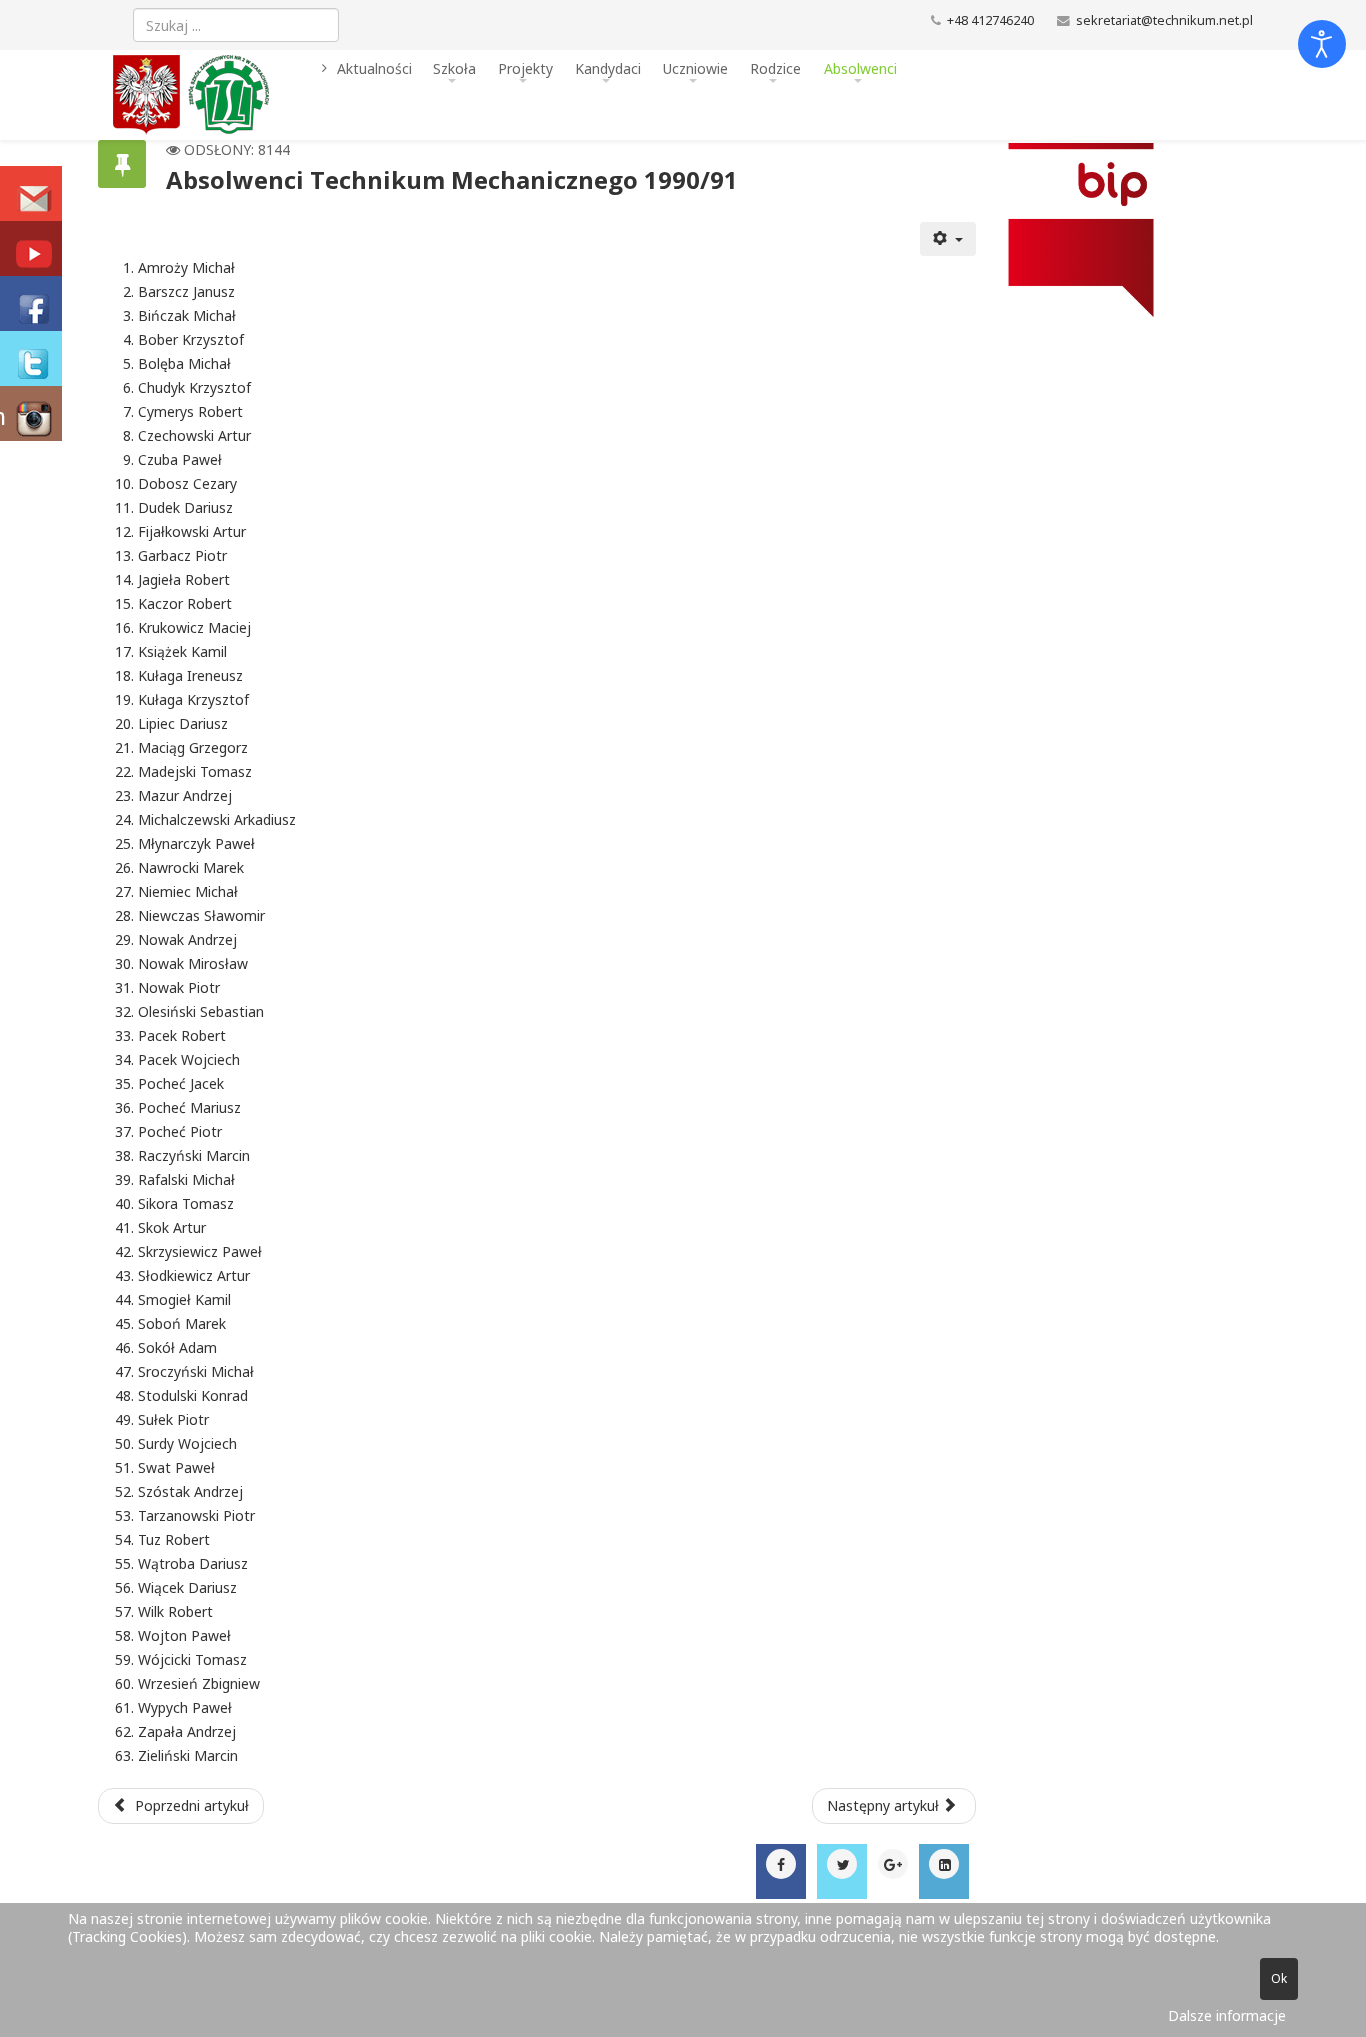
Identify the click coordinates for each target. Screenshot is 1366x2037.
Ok (1279, 1978)
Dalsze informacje (1227, 2015)
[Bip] (1122, 230)
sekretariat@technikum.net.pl (1164, 20)
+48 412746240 (990, 20)
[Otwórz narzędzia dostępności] (1322, 44)
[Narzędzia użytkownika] (948, 239)
